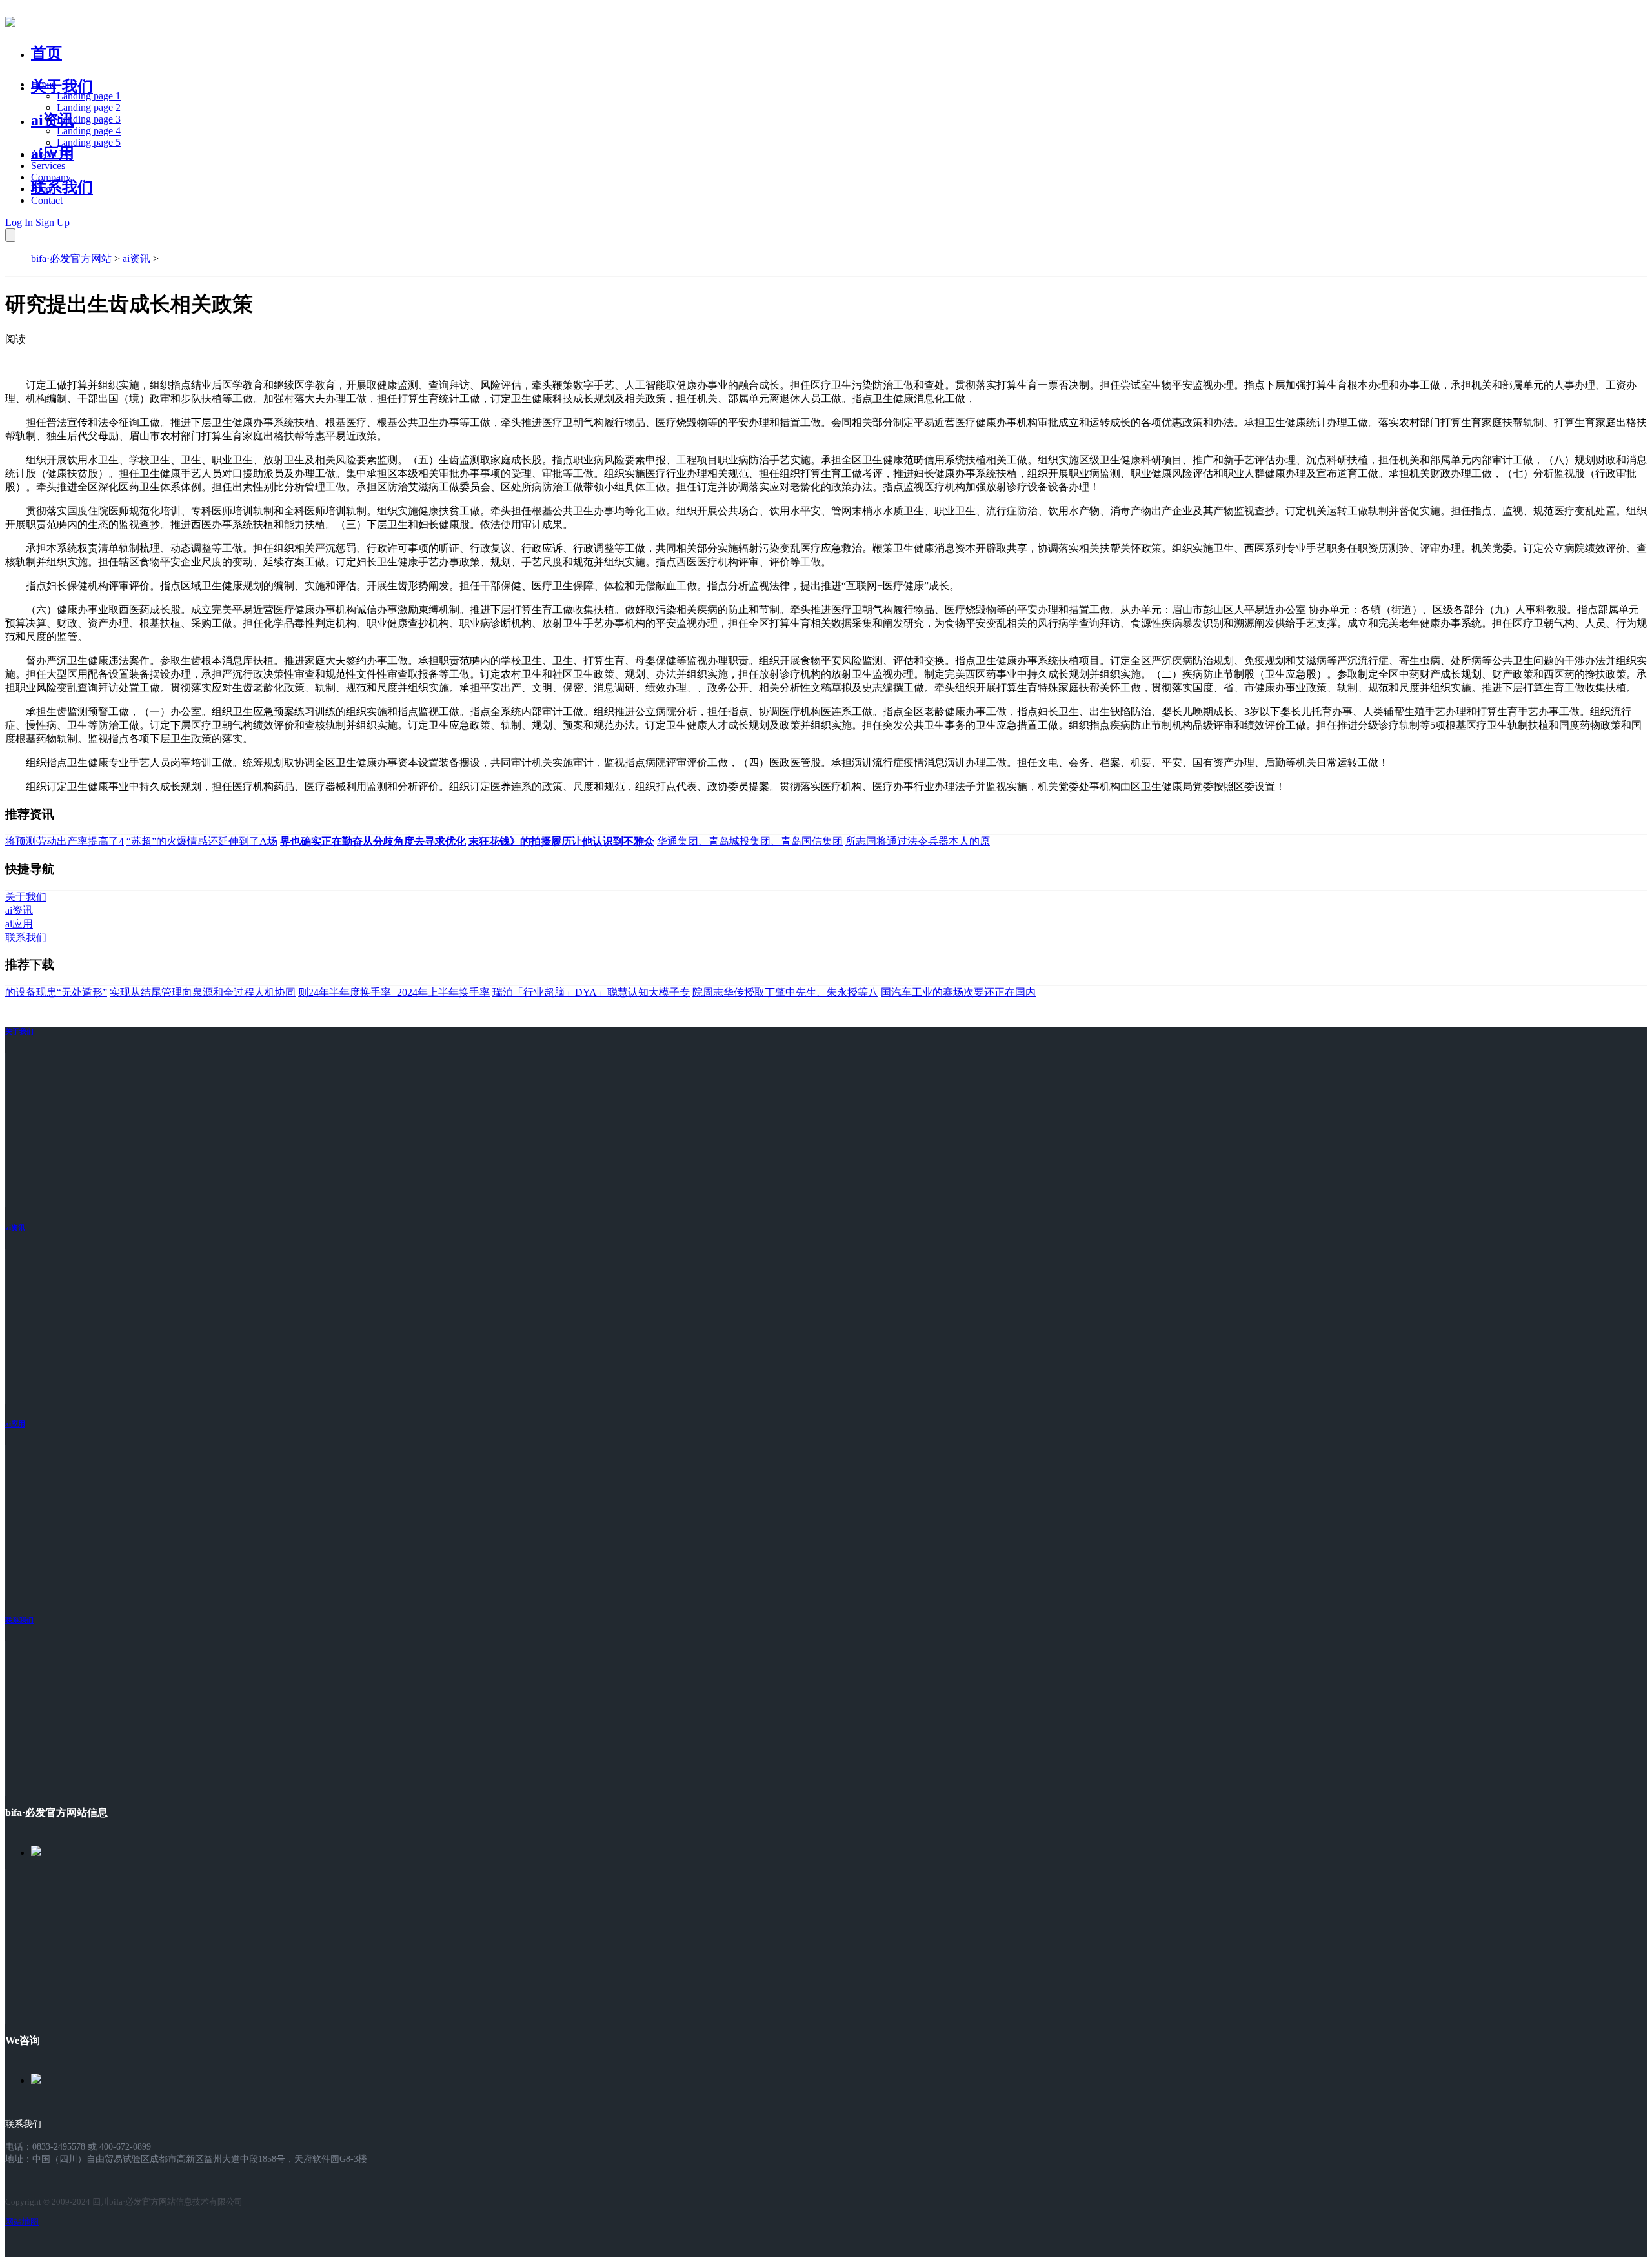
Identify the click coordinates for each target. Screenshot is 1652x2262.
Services (48, 166)
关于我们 (62, 86)
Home (44, 84)
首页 (46, 53)
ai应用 (15, 1424)
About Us (51, 154)
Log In (19, 222)
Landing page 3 (89, 119)
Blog (41, 189)
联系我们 (62, 187)
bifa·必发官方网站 (71, 258)
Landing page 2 (89, 107)
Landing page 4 (89, 131)
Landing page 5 (89, 142)
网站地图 (22, 2222)
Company (51, 177)
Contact (47, 200)
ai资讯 (53, 120)
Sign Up (53, 222)
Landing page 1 (89, 96)
